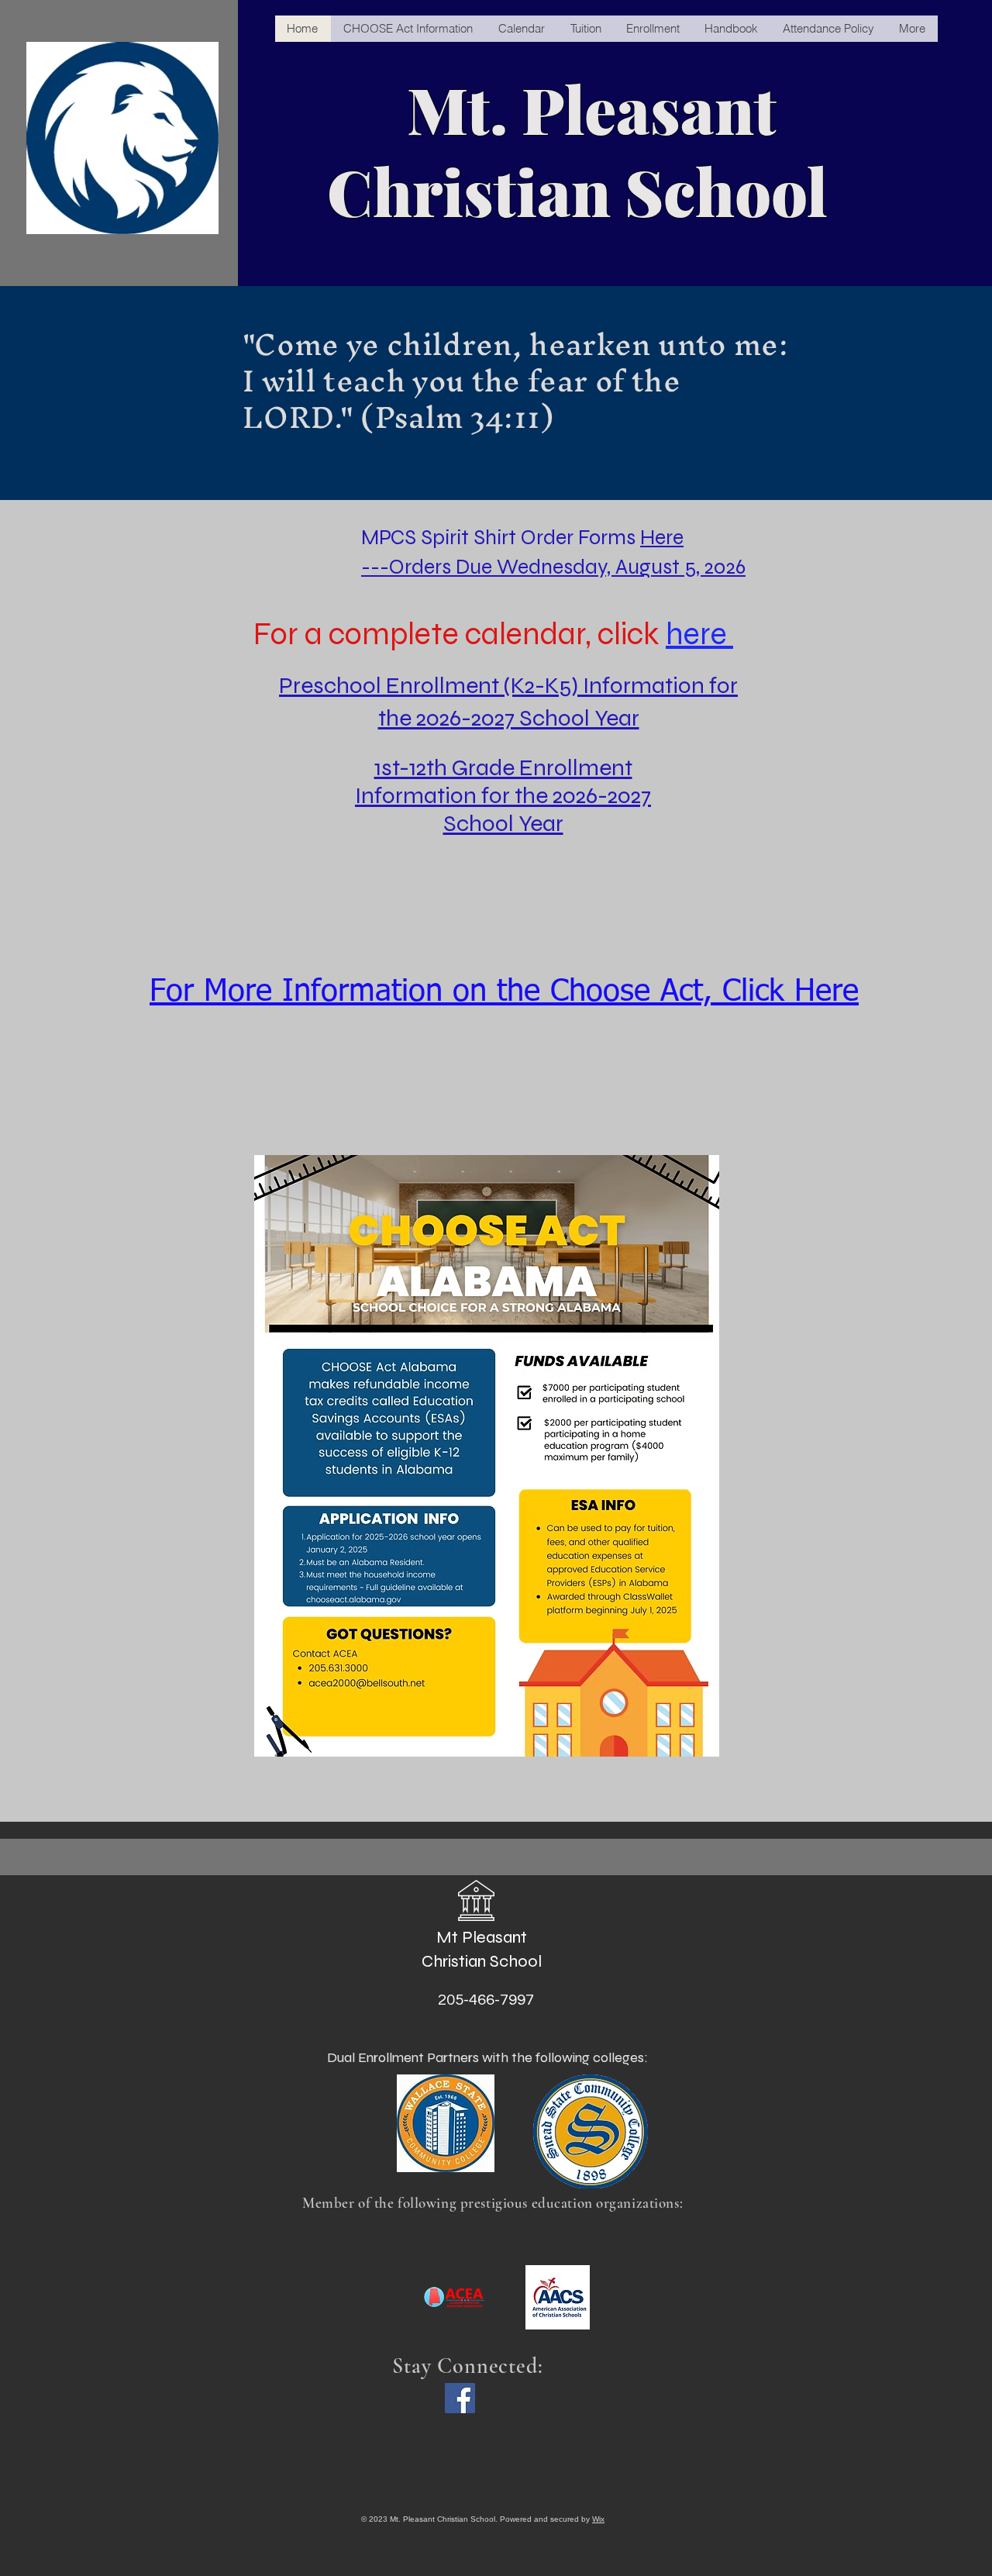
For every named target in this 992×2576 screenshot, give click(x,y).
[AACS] (558, 2297)
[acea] (455, 2297)
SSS (342, 553)
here (699, 634)
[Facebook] (460, 2398)
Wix (598, 2519)
